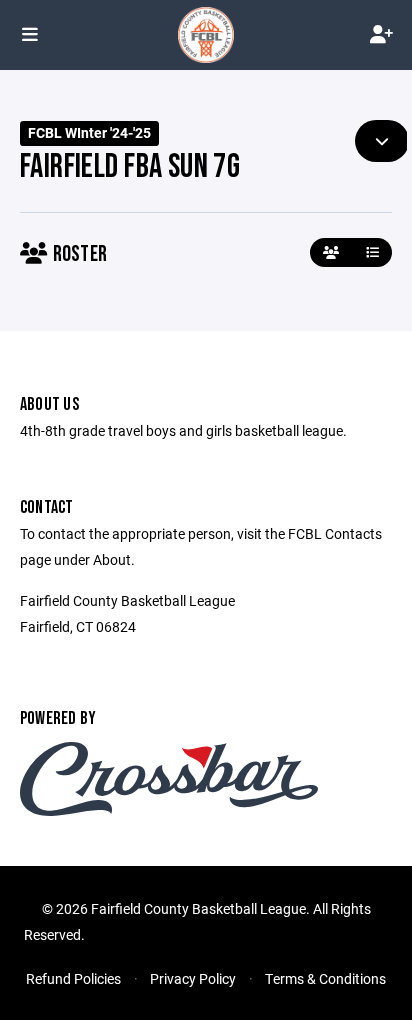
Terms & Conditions (325, 978)
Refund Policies (73, 978)
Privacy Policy (193, 978)
